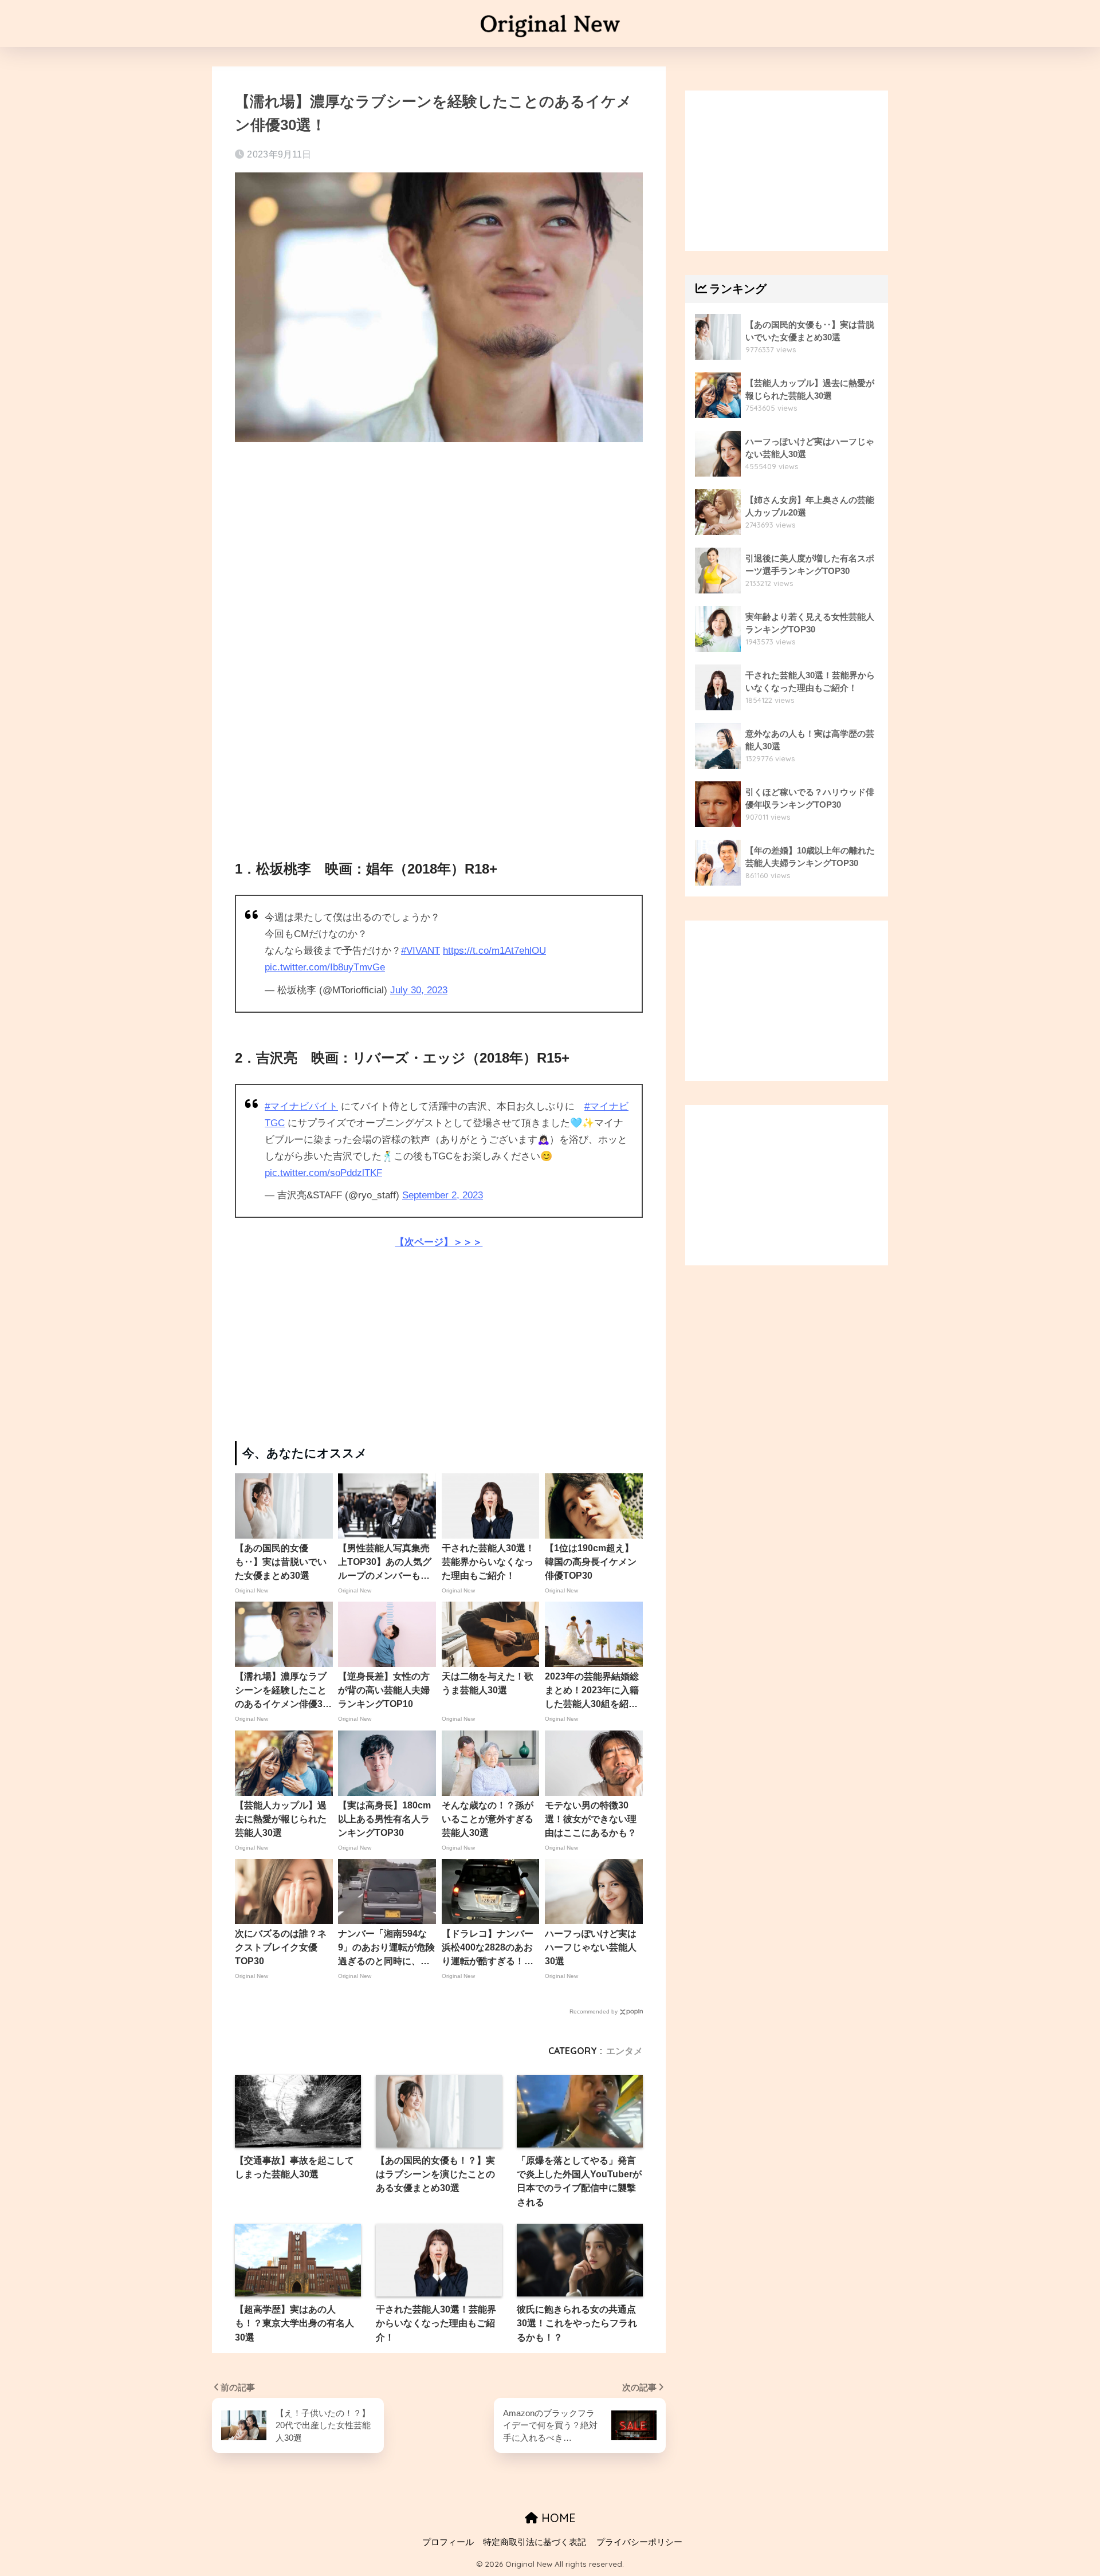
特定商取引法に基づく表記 (535, 2542)
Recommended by (594, 2011)
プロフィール (448, 2542)
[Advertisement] (439, 540)
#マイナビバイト (301, 1106)
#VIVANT (421, 951)
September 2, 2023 (443, 1195)
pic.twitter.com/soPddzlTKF (323, 1173)
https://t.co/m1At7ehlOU (494, 951)
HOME (557, 2518)
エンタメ (624, 2051)
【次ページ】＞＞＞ (439, 1242)
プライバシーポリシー (639, 2542)
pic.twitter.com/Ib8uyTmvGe (325, 967)
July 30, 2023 (419, 990)
